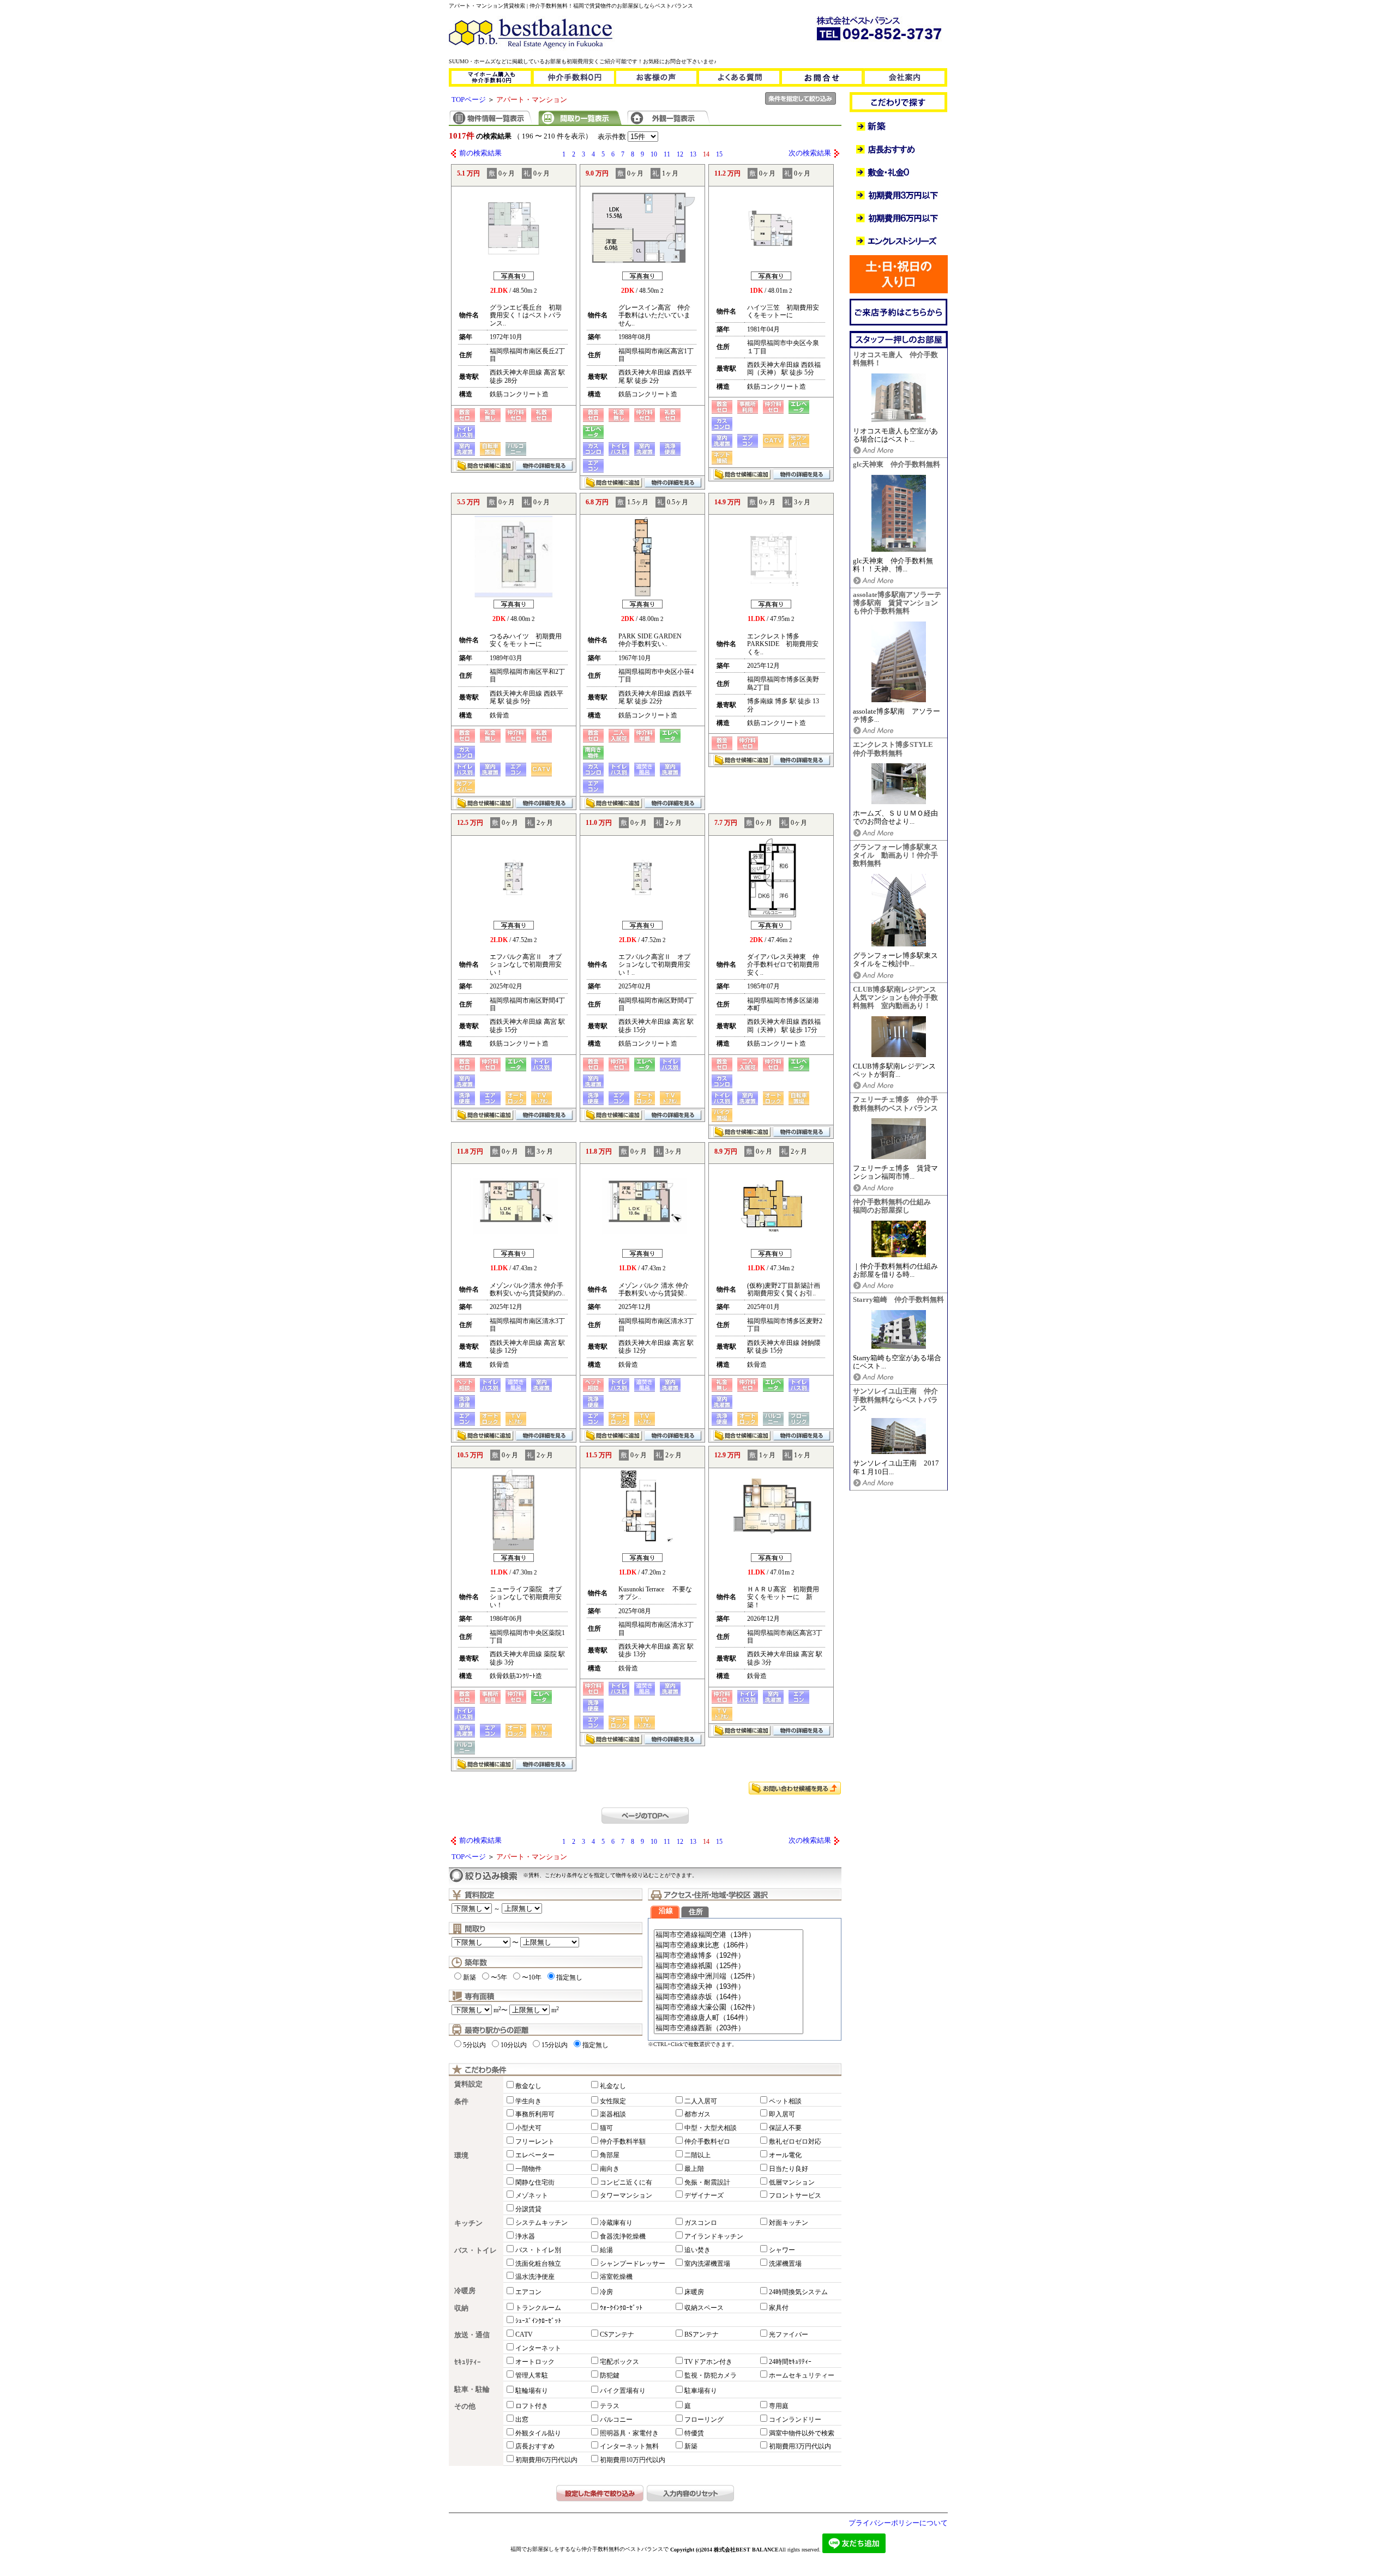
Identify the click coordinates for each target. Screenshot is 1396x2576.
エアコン (528, 2292)
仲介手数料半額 (623, 2141)
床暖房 (694, 2292)
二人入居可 (701, 2101)
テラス (610, 2406)
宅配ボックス (619, 2362)
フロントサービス (795, 2195)
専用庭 (779, 2406)
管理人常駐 (532, 2375)
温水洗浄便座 (535, 2277)
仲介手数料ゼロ (707, 2141)
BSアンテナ (702, 2334)
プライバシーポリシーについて (898, 2523)
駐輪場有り (532, 2391)
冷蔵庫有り (616, 2223)
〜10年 (532, 1977)
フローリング (704, 2420)
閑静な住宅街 (535, 2182)
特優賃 (694, 2433)
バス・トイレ (476, 2251)
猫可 (606, 2128)
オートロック (535, 2362)
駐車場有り (701, 2391)
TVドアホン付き (708, 2362)
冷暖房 (465, 2291)
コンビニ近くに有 (626, 2182)
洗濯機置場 (785, 2264)
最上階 (694, 2169)
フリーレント (535, 2141)
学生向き (528, 2101)
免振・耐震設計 (707, 2182)
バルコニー (616, 2420)
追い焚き (697, 2250)
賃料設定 (468, 2084)
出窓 (522, 2420)
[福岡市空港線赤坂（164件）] (729, 1997)
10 (654, 154)
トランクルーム (538, 2308)
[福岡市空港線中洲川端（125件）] (729, 1977)
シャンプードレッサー (633, 2264)
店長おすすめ (535, 2446)
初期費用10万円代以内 (633, 2460)
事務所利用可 (535, 2114)
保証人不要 (785, 2128)
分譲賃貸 (528, 2209)
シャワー (782, 2250)
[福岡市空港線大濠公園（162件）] (729, 2008)
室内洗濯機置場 (707, 2264)
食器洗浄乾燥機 (623, 2236)
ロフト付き (532, 2406)
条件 (461, 2102)
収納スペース (704, 2308)
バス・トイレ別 (538, 2250)
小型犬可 (528, 2128)
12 (680, 154)
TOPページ (469, 100)
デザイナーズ (704, 2195)
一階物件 (528, 2169)
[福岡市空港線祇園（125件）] (729, 1966)
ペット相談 (785, 2101)
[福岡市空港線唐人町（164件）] (729, 2018)
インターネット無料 (629, 2446)
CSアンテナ (617, 2334)
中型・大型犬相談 (711, 2128)
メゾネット (532, 2195)
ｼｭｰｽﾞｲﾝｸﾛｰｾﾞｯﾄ (538, 2321)
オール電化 (785, 2155)
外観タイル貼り (538, 2433)
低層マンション (792, 2182)
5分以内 (474, 2045)
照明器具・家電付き (629, 2433)
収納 (461, 2308)
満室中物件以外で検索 (802, 2433)
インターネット (538, 2348)
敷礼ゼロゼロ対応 (795, 2141)
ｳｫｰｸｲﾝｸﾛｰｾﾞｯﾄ (621, 2308)
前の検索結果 (480, 153)
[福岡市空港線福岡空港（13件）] (729, 1935)
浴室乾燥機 (616, 2277)
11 (667, 154)
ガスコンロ (701, 2223)
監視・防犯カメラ (711, 2375)
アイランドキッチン (714, 2236)
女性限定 (613, 2101)
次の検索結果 (810, 153)
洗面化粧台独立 (538, 2264)
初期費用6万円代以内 (546, 2460)
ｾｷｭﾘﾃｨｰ (468, 2362)
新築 (470, 1977)
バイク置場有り (623, 2391)
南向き (610, 2169)
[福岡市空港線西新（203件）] (729, 2028)
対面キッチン (789, 2223)
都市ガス (697, 2114)
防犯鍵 (610, 2375)
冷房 (606, 2292)
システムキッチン (541, 2223)
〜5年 (499, 1977)
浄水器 (525, 2236)
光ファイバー (789, 2334)
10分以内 (514, 2045)
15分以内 (555, 2045)
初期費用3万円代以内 (800, 2446)
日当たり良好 (789, 2169)
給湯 (606, 2250)
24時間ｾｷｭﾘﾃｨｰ (790, 2362)
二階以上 (697, 2155)
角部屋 (610, 2155)
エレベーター (535, 2155)
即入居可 (782, 2114)
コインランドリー (795, 2420)
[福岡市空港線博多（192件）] (729, 1956)
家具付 (779, 2308)
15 (719, 154)
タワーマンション (626, 2195)
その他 (465, 2406)
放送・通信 (472, 2335)
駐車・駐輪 (472, 2390)
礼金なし (613, 2086)
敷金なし (528, 2086)
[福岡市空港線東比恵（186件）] (729, 1945)
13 (693, 154)
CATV (524, 2334)
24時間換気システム (798, 2292)
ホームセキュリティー (802, 2375)
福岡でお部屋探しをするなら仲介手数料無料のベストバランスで (589, 2549)
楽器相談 (613, 2114)
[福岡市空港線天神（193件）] (729, 1987)
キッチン (468, 2223)
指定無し (569, 1977)
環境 (461, 2156)
